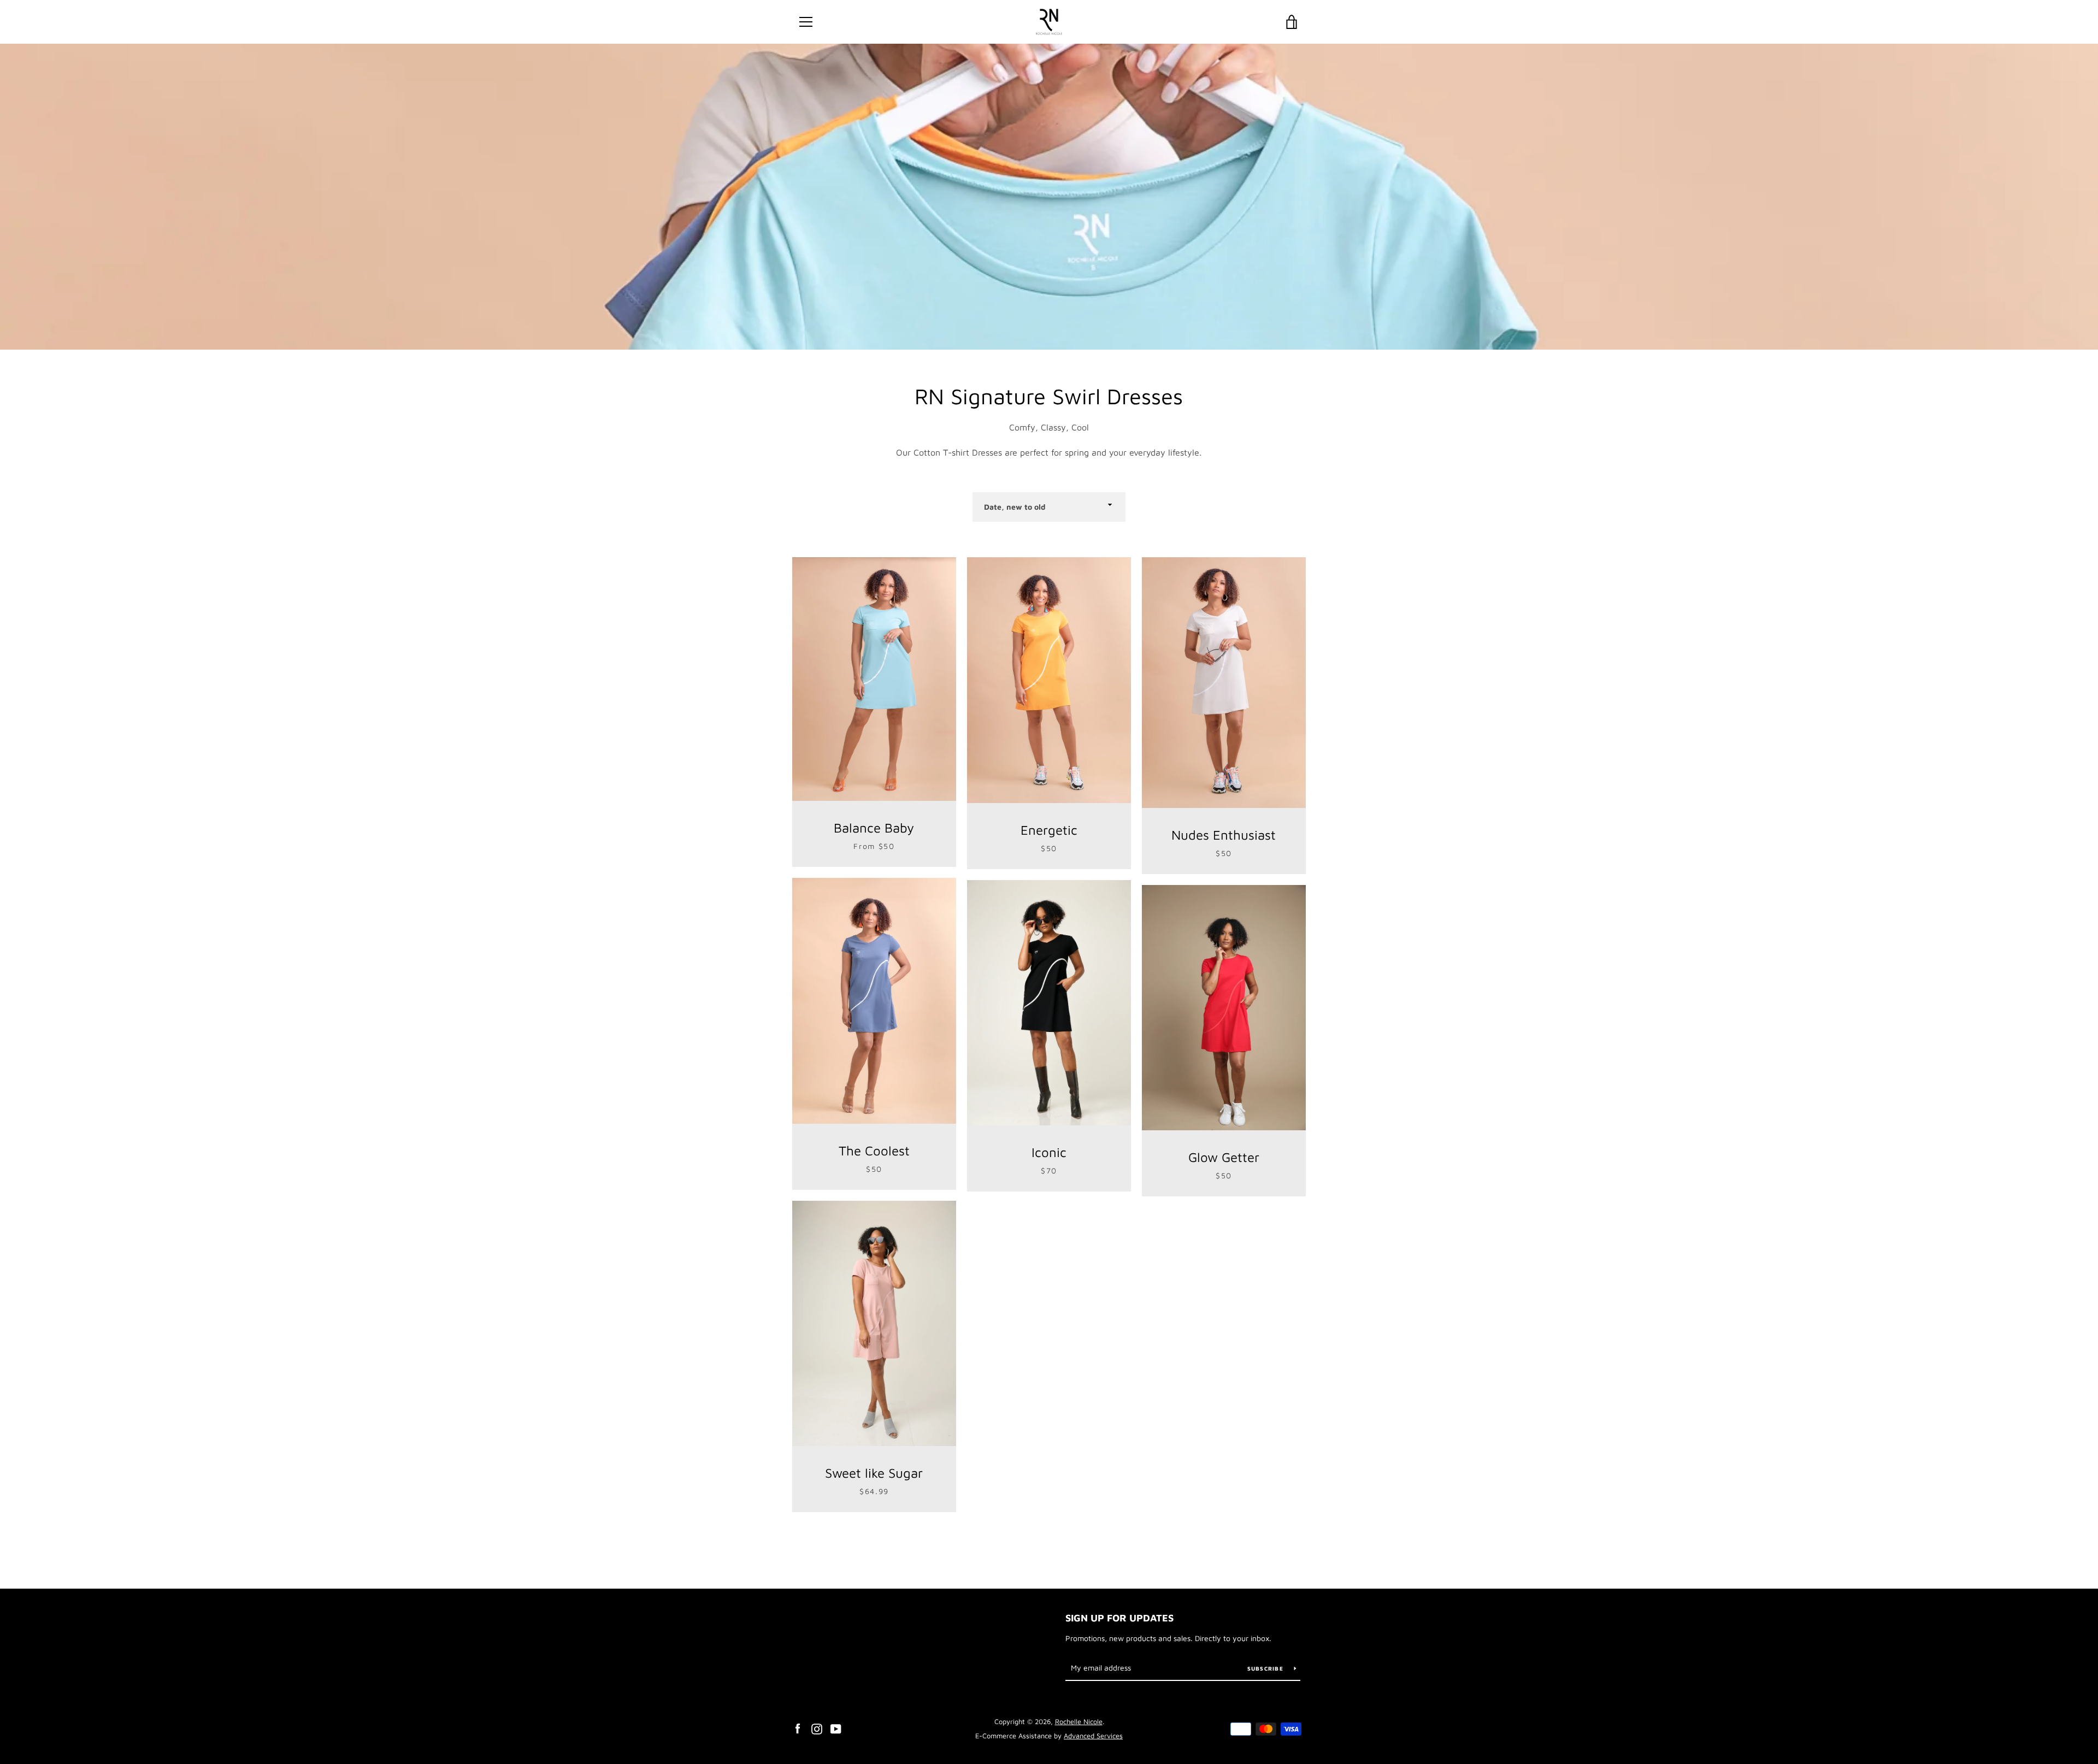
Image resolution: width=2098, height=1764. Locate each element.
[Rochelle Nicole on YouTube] (836, 1728)
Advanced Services (1093, 1736)
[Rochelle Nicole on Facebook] (798, 1728)
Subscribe (1267, 1668)
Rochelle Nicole (1079, 1722)
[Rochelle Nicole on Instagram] (817, 1728)
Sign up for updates (1119, 1618)
